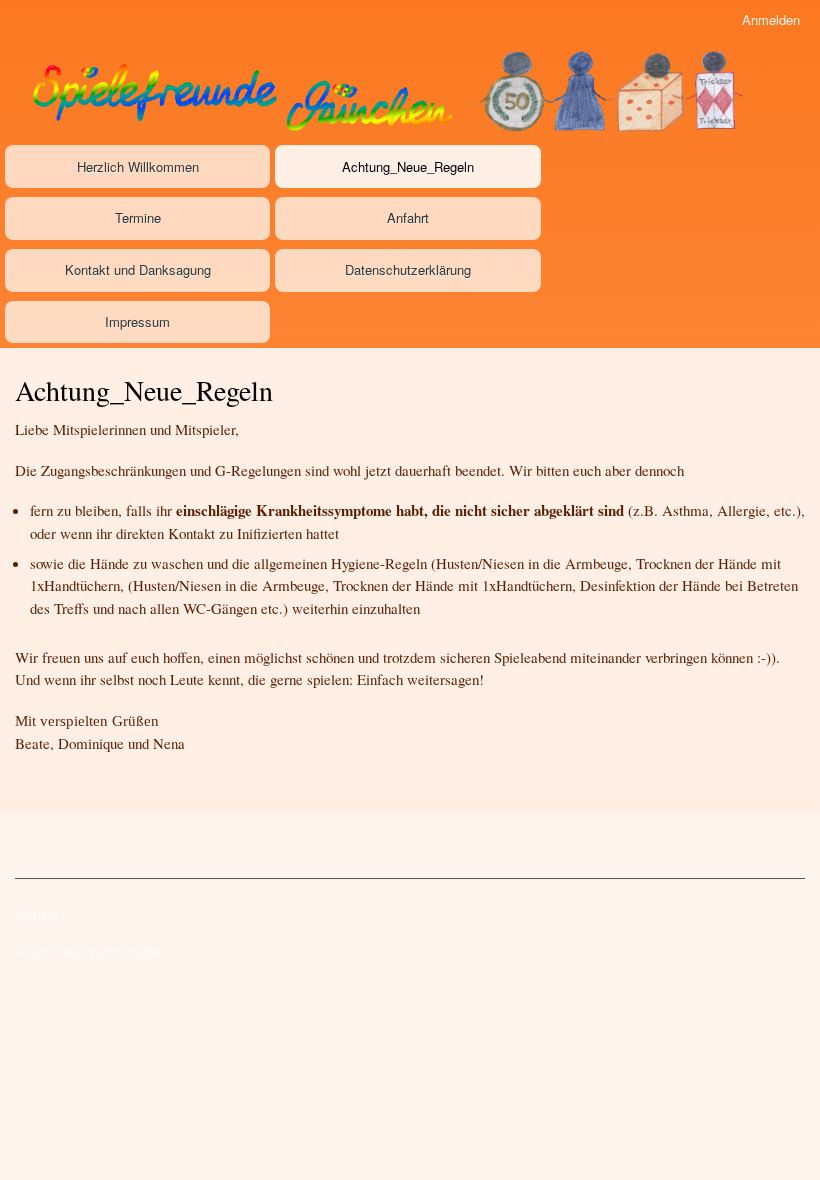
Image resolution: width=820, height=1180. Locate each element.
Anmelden (771, 19)
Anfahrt (408, 217)
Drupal (142, 951)
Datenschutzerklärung (408, 269)
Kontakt (36, 913)
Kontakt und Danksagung (138, 269)
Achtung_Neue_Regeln (408, 166)
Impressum (137, 321)
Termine (138, 217)
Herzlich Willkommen (138, 166)
